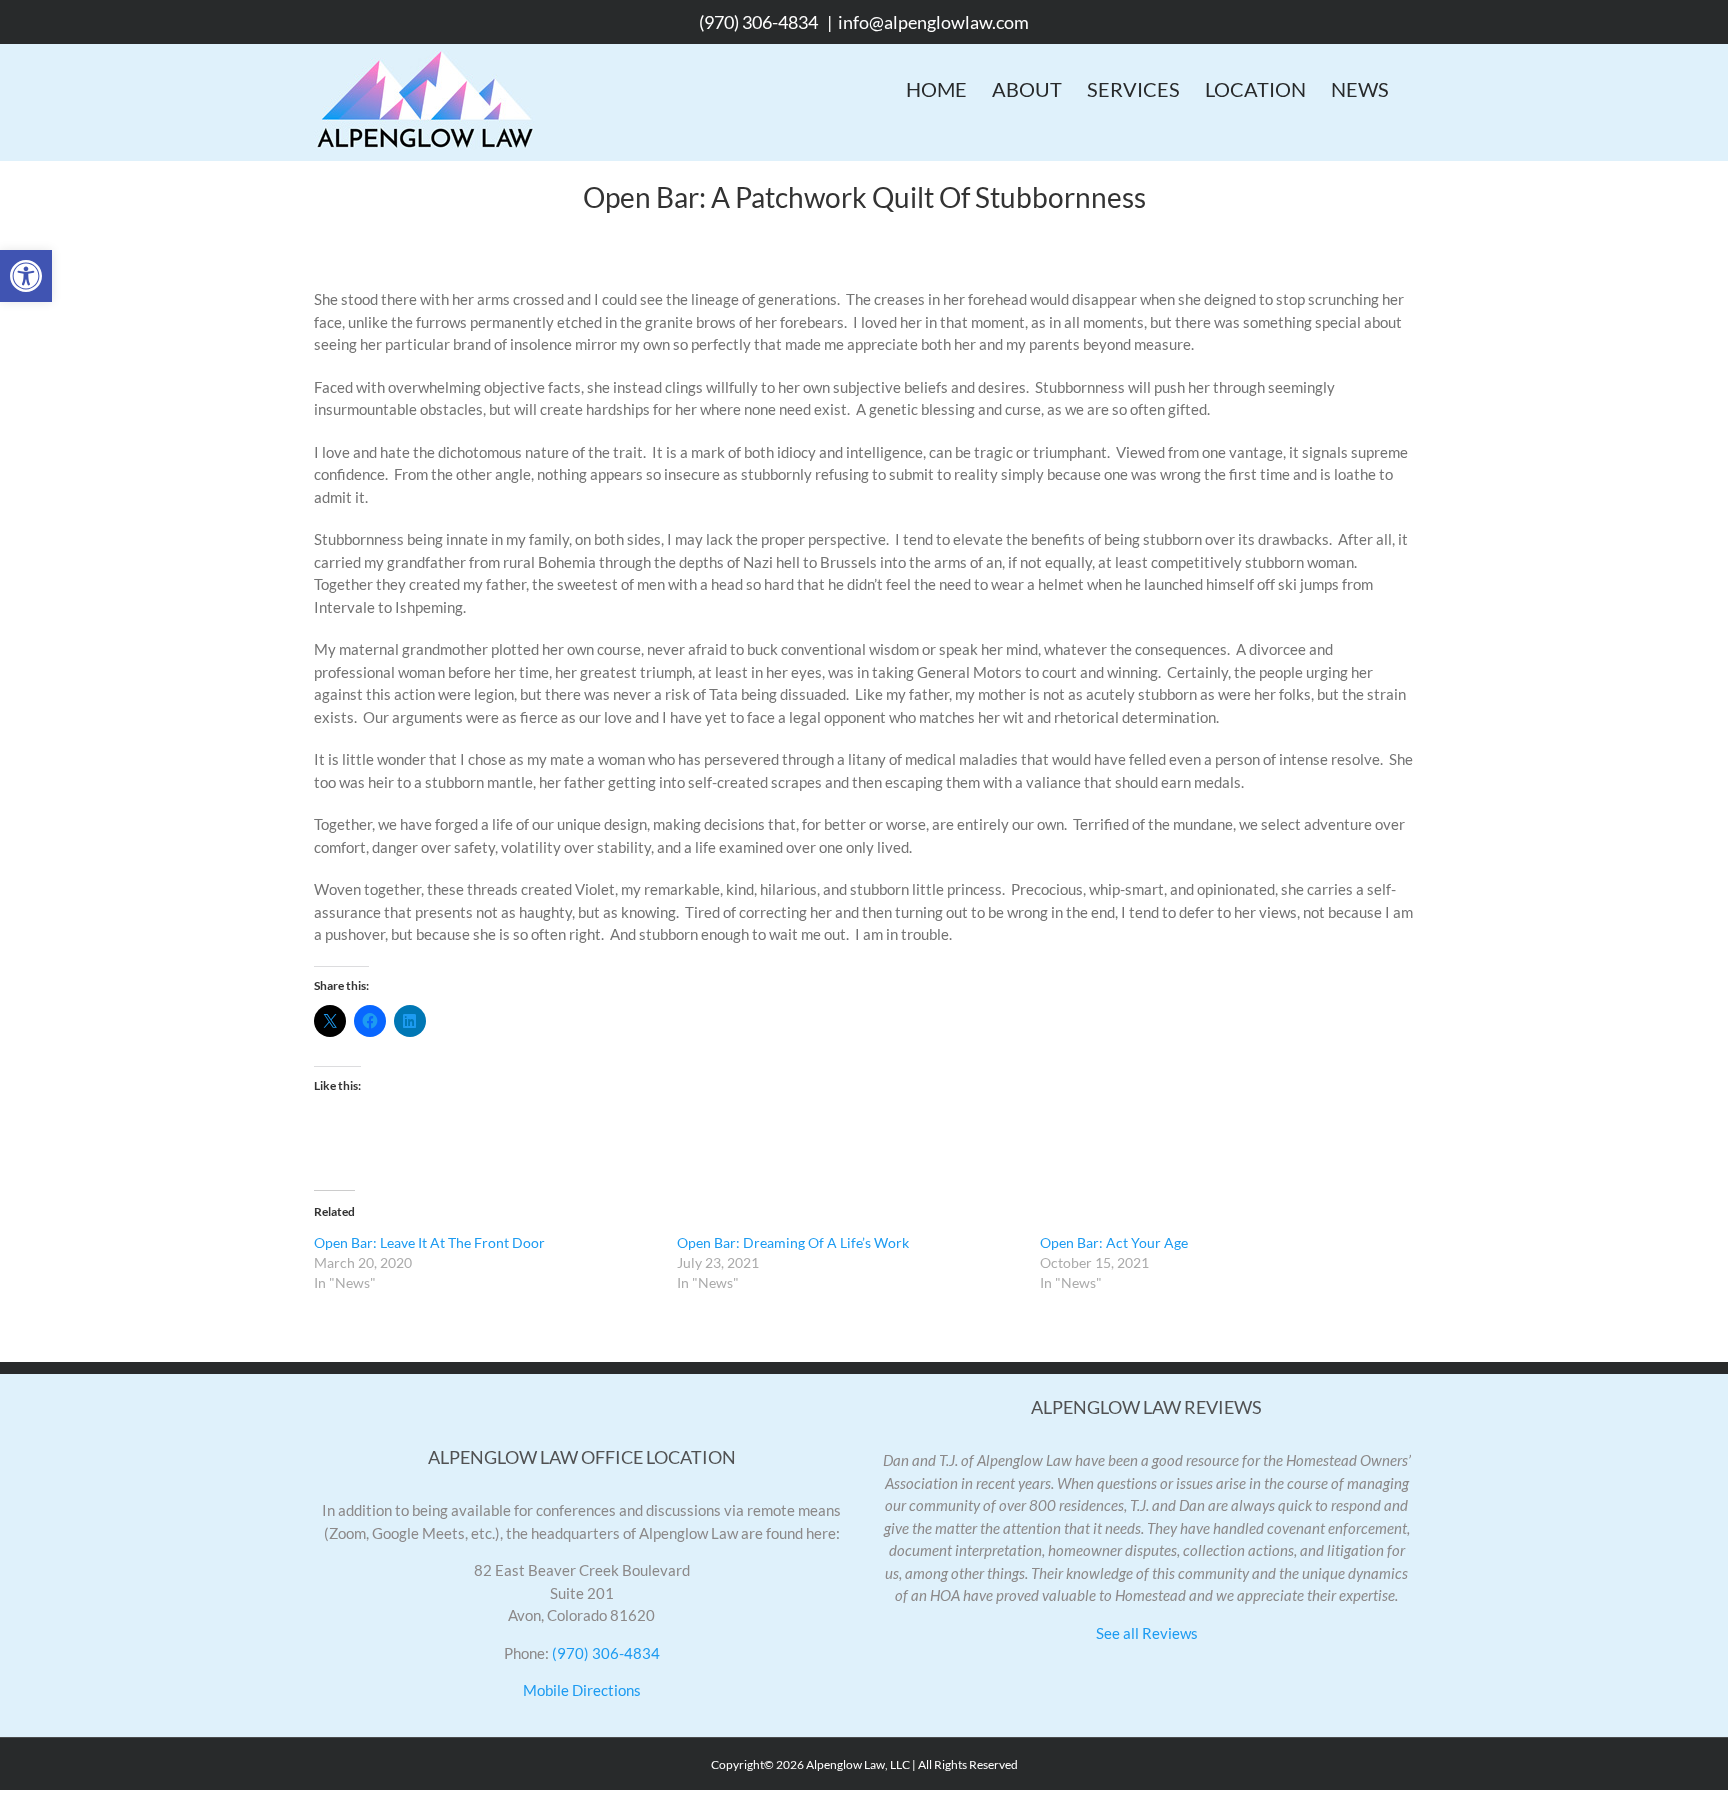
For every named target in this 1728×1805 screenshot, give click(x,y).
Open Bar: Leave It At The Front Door (429, 1242)
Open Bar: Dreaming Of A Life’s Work (793, 1242)
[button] (26, 276)
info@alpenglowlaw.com (933, 22)
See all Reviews (1147, 1633)
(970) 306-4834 (758, 22)
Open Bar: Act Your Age (1114, 1242)
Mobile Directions (582, 1690)
